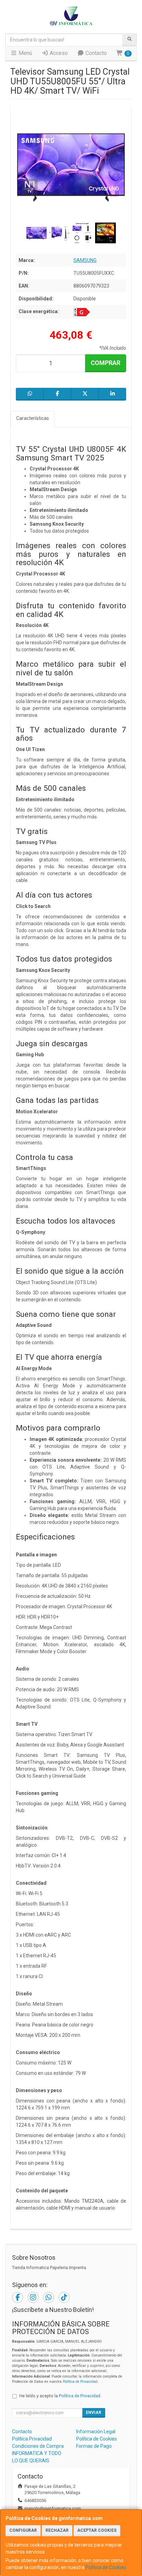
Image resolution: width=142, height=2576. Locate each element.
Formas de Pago (94, 2446)
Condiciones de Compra (38, 2446)
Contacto (95, 53)
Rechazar (57, 2530)
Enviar (94, 2413)
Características (33, 418)
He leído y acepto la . (60, 2396)
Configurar (23, 2530)
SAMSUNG (85, 260)
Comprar (105, 363)
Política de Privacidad (80, 2382)
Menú (25, 53)
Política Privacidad (32, 2439)
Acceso (58, 53)
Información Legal (96, 2432)
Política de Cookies (106, 2567)
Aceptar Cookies (97, 2530)
